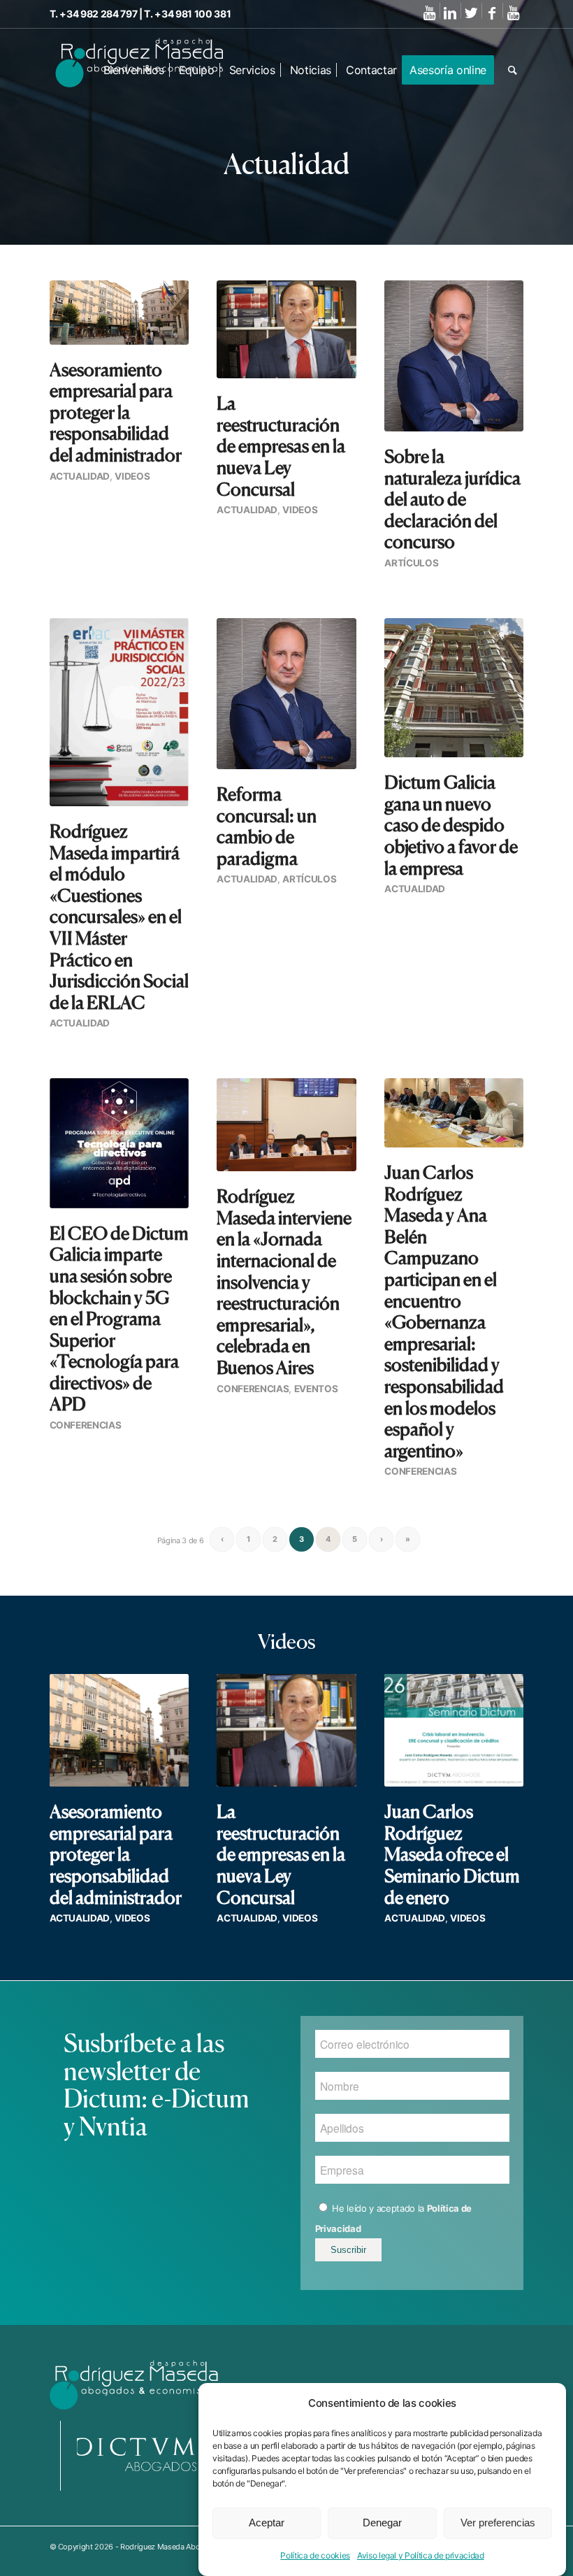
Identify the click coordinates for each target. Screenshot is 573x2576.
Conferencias (86, 1425)
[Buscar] (513, 70)
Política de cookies (315, 2555)
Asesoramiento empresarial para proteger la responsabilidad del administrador (116, 412)
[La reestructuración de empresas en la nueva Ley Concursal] (286, 329)
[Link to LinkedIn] (450, 13)
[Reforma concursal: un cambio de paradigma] (286, 694)
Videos (132, 476)
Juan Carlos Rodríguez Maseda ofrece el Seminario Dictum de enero (452, 1854)
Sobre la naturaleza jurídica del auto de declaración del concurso (452, 499)
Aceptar (267, 2523)
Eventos (316, 1389)
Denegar (382, 2523)
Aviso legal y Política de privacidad (421, 2555)
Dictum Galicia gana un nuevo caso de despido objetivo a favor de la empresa (451, 825)
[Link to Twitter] (471, 13)
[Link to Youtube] (429, 13)
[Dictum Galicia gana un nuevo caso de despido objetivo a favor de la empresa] (454, 688)
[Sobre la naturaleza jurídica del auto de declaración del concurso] (454, 356)
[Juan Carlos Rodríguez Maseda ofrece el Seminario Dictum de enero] (454, 1730)
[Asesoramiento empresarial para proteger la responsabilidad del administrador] (119, 313)
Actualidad (80, 476)
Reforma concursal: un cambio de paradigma (267, 826)
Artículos (411, 563)
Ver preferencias (498, 2523)
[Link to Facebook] (492, 13)
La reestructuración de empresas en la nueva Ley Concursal (281, 446)
